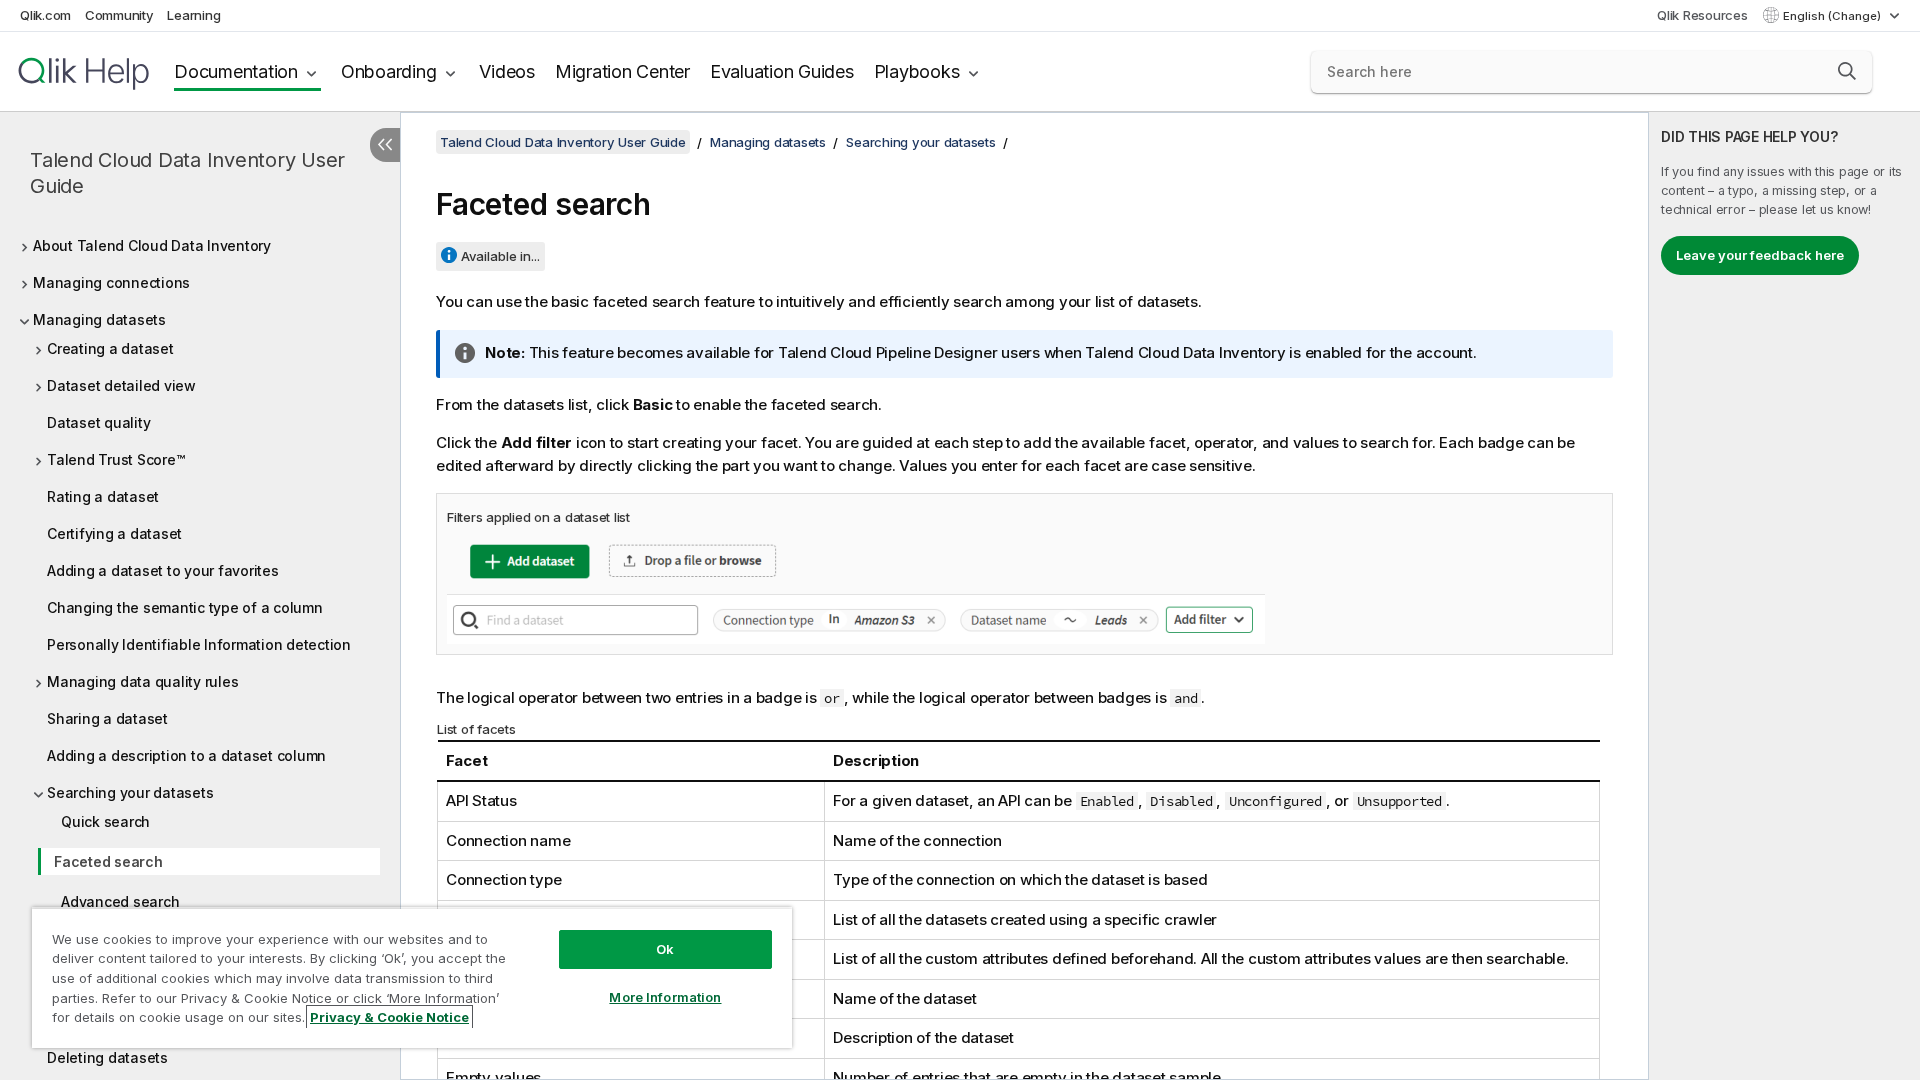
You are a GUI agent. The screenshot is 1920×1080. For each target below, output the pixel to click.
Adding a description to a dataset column (186, 755)
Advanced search (120, 901)
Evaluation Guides (782, 71)
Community (119, 15)
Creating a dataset (110, 348)
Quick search (105, 821)
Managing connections (111, 282)
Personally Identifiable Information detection (199, 644)
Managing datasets (99, 319)
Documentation (236, 71)
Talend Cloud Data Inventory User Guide (187, 173)
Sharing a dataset (107, 718)
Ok (665, 949)
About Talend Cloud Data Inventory (152, 245)
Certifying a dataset (114, 533)
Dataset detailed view (121, 385)
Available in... (500, 256)
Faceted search (108, 861)
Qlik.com (45, 15)
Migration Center (622, 71)
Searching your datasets (130, 792)
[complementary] (1784, 596)
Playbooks (917, 71)
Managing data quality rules (142, 681)
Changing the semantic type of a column (185, 607)
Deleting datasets (107, 1057)
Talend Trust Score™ (115, 459)
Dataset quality (98, 422)
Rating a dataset (103, 496)
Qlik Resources (1702, 15)
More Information (665, 997)
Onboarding (389, 71)
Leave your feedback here (1760, 255)
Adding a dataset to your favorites (163, 570)
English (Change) (1833, 16)
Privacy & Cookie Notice (389, 1017)
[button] (1847, 71)
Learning (193, 15)
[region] (412, 977)
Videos (507, 71)
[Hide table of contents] (385, 145)
